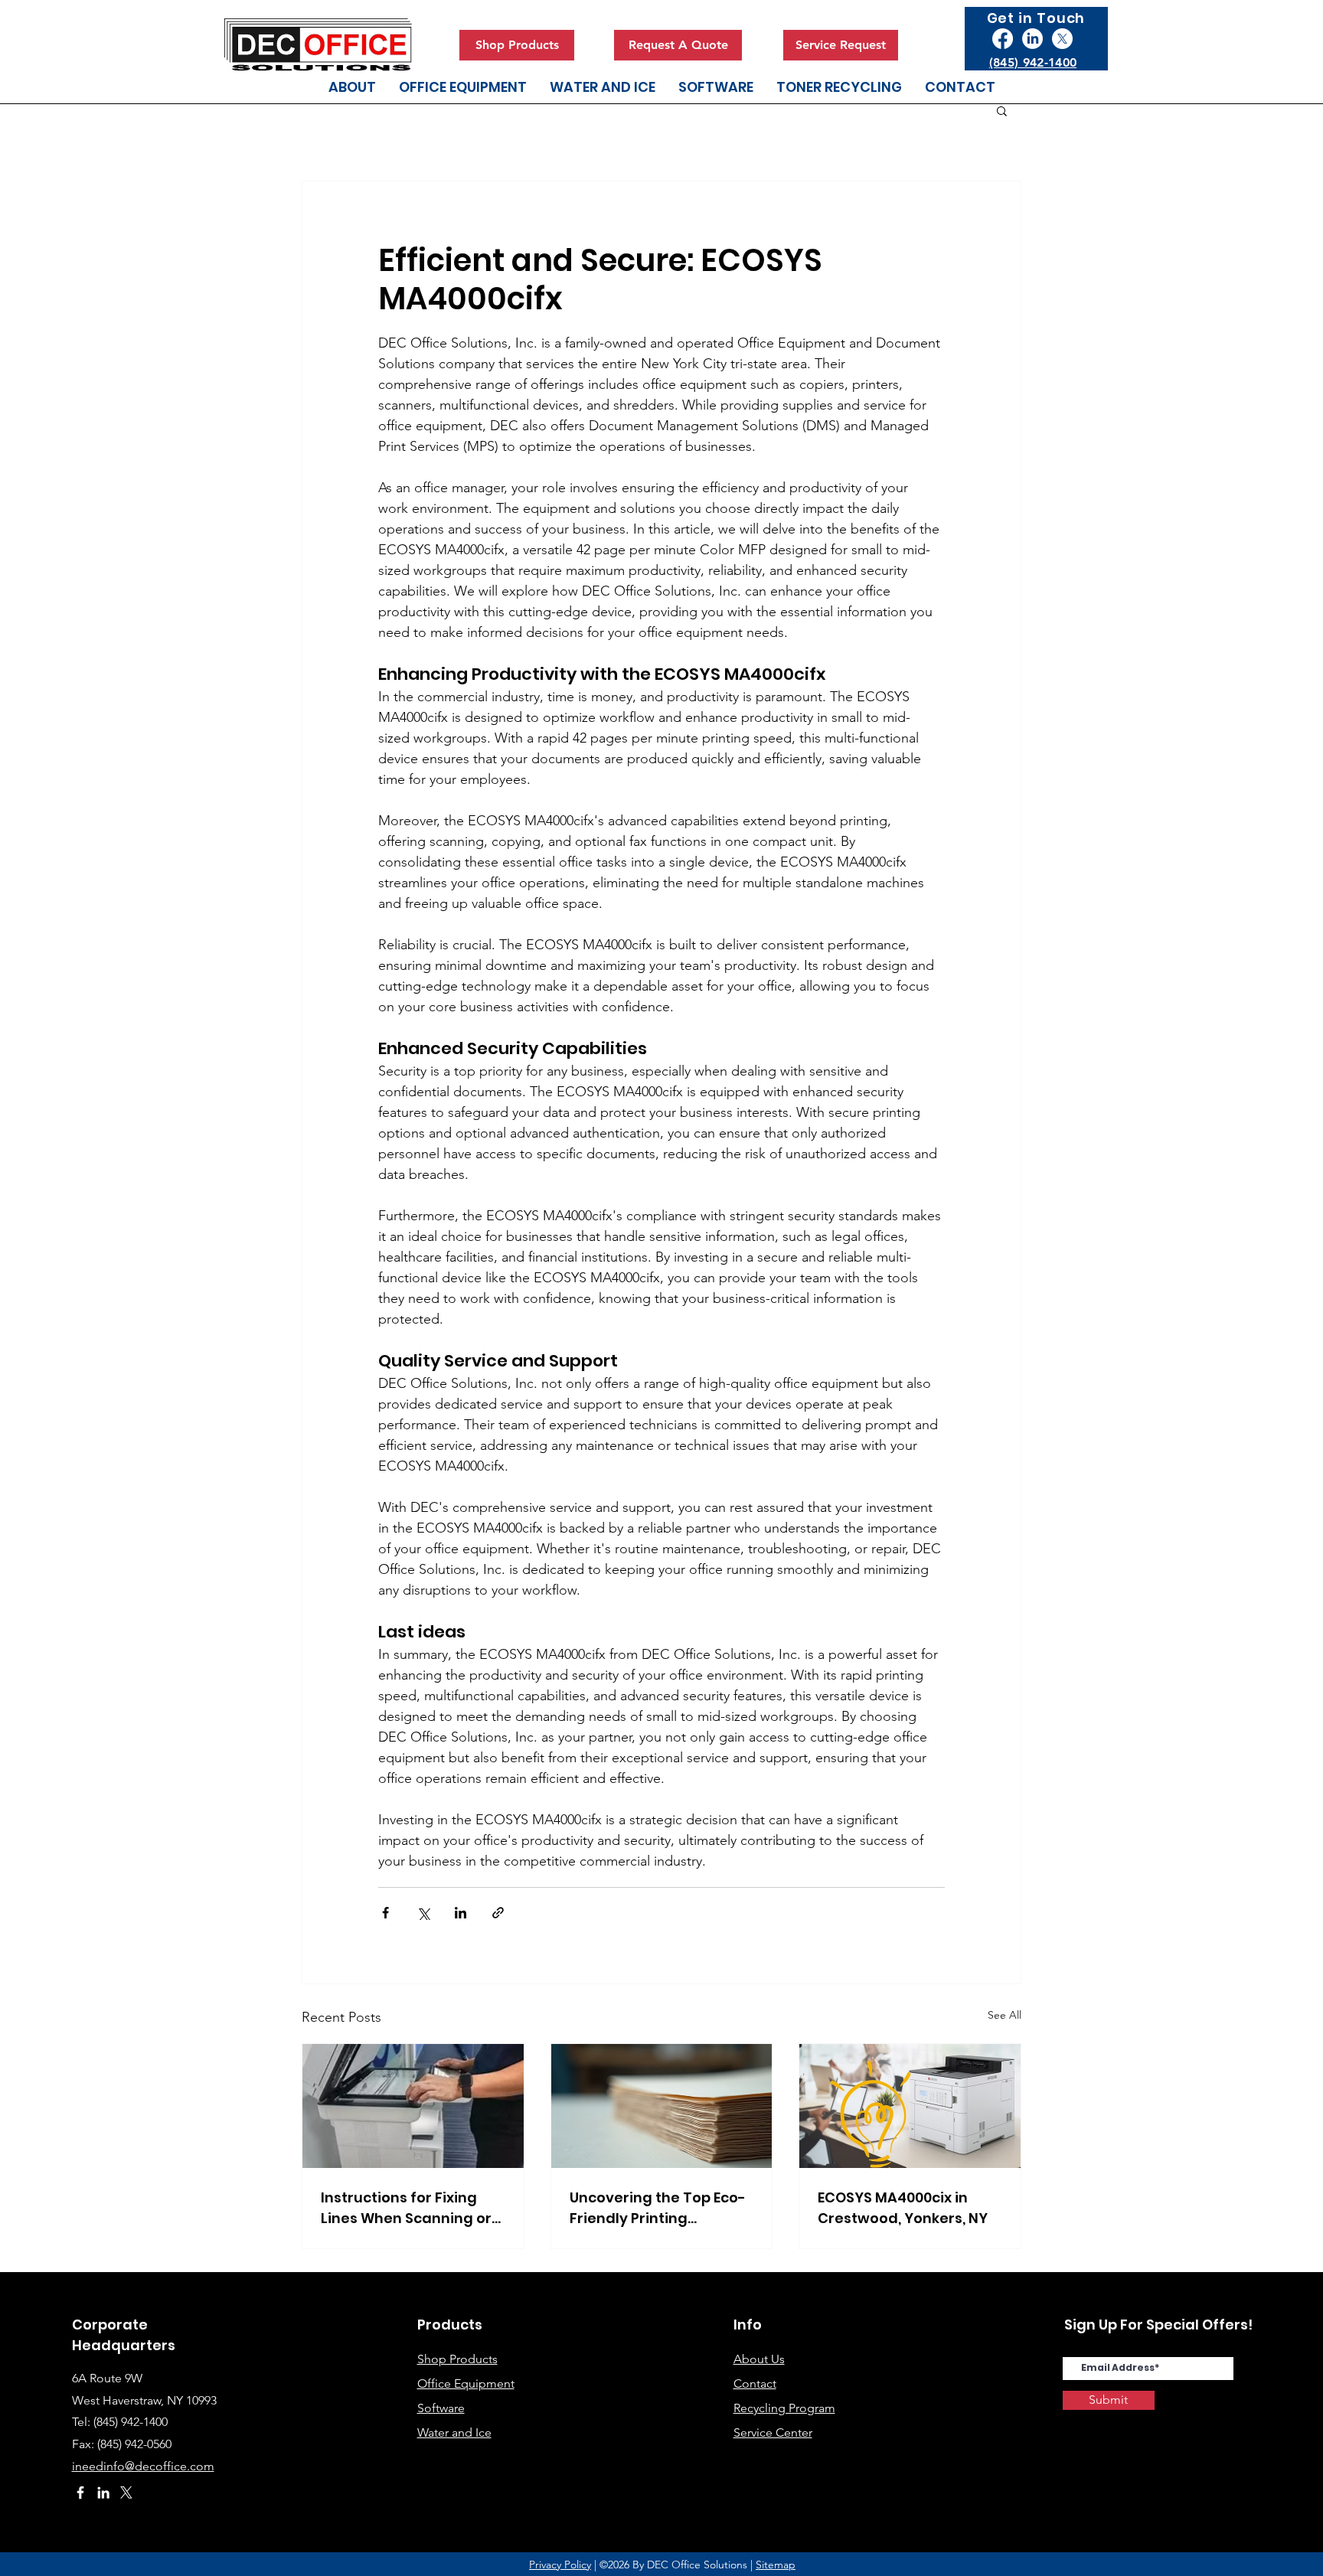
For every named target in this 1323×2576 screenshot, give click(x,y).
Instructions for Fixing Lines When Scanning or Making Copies (406, 2208)
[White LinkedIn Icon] (103, 2493)
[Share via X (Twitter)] (423, 1913)
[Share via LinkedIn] (461, 1913)
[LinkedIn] (1032, 39)
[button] (1002, 110)
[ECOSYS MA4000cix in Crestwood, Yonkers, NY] (910, 2106)
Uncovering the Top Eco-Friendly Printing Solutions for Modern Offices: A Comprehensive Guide (658, 2208)
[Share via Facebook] (385, 1913)
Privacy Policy (560, 2565)
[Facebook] (1003, 39)
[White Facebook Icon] (80, 2493)
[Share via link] (498, 1913)
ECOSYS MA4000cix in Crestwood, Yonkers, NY (903, 2208)
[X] (1062, 39)
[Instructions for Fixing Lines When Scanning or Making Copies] (413, 2106)
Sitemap (776, 2565)
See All (1004, 2015)
